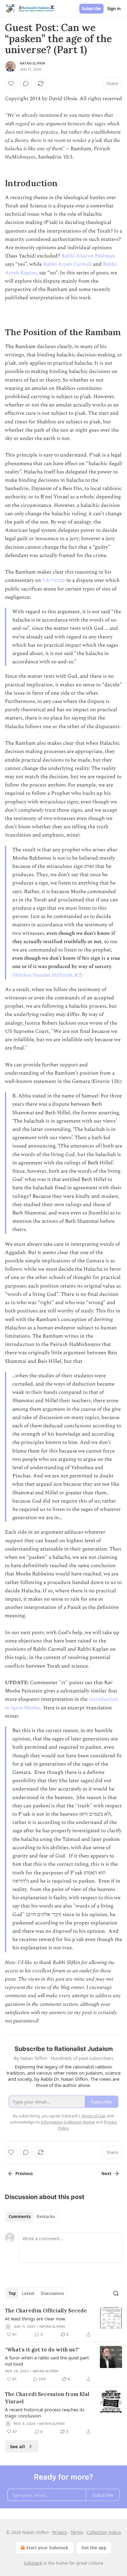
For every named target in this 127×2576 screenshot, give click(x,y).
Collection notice (104, 2532)
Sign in (114, 9)
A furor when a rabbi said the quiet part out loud (47, 2361)
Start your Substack (47, 2548)
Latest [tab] (28, 2293)
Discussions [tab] (52, 2293)
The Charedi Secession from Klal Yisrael (47, 2398)
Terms (77, 2532)
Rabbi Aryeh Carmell (68, 264)
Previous (24, 2174)
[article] (63, 2323)
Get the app (94, 2548)
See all (17, 2446)
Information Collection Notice (68, 2122)
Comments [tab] (20, 2217)
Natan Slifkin (33, 63)
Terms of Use (93, 2116)
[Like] (11, 84)
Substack (33, 2563)
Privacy (60, 2532)
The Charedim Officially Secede (46, 2311)
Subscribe (91, 9)
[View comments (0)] (26, 84)
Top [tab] (12, 2293)
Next (107, 2174)
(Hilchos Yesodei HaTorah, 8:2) (47, 975)
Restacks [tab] (46, 2217)
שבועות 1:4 (54, 580)
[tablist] (32, 2217)
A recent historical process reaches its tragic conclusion (45, 2413)
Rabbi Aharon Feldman (88, 256)
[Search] (116, 2293)
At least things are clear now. (35, 2319)
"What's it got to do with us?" (42, 2350)
